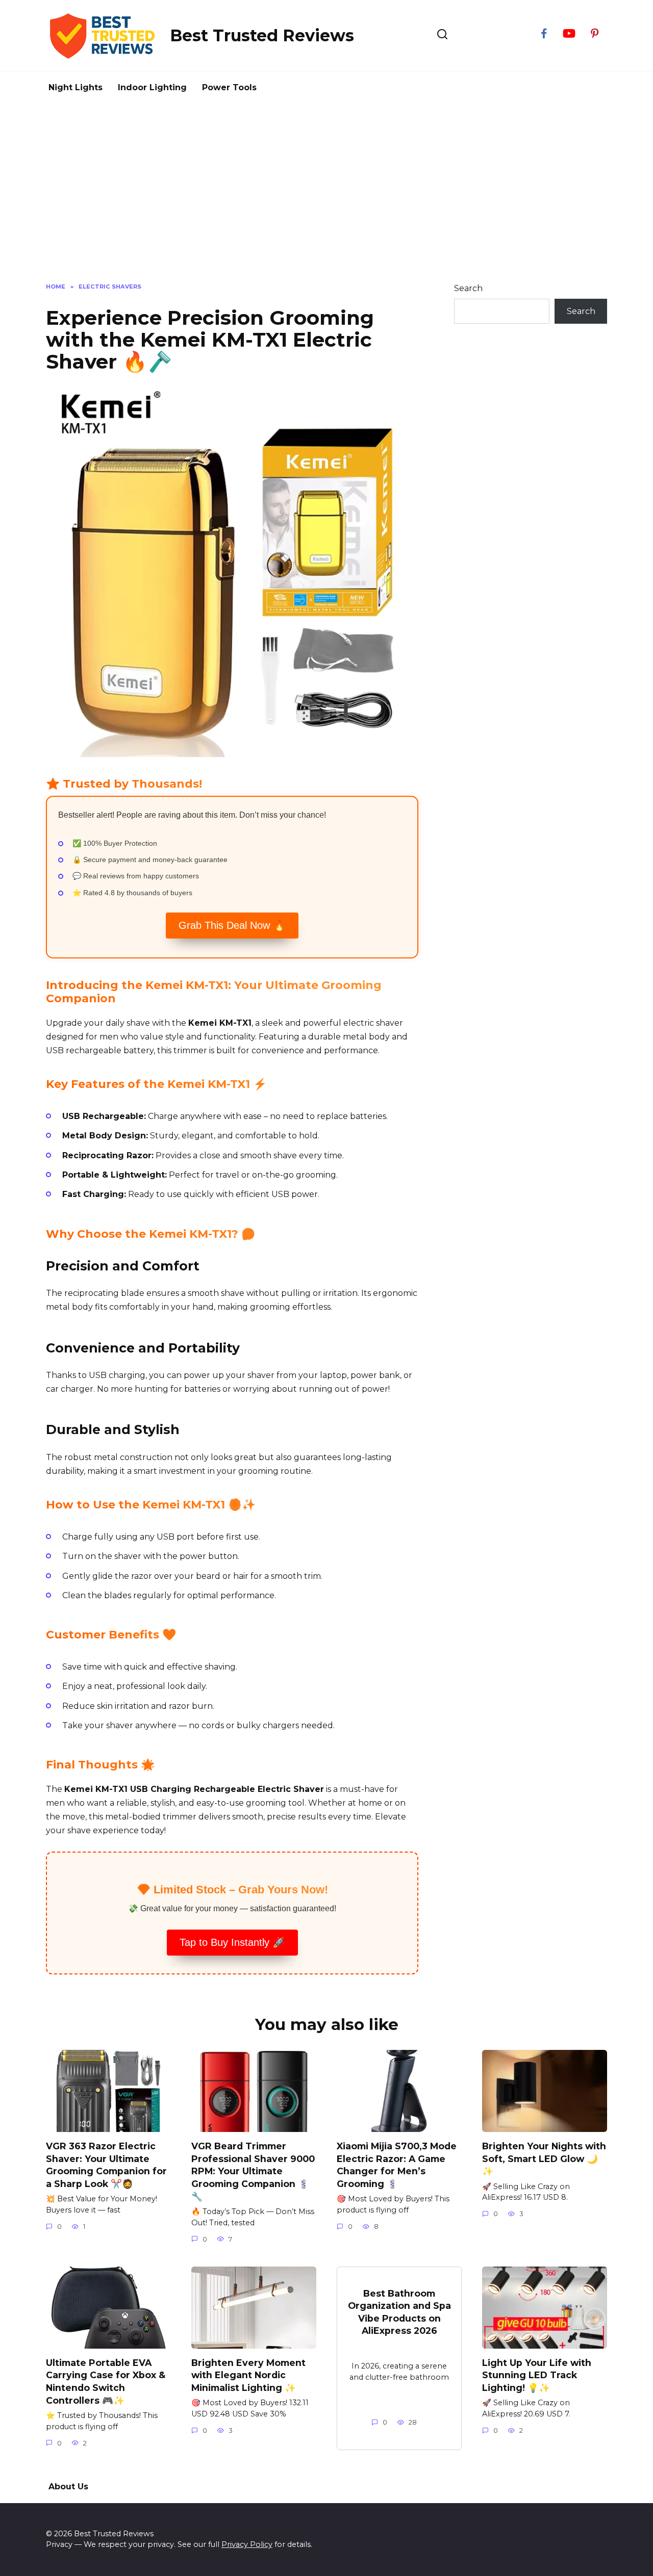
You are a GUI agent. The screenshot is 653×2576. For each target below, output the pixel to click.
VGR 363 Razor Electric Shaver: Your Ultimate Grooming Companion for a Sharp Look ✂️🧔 (106, 2165)
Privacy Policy (247, 2544)
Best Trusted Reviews (262, 35)
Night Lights (76, 87)
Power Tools (229, 87)
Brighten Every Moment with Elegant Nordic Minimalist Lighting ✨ (248, 2375)
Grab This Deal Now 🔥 (232, 925)
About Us (68, 2487)
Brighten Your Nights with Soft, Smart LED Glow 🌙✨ (544, 2158)
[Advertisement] (326, 191)
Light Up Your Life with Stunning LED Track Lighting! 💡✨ (537, 2375)
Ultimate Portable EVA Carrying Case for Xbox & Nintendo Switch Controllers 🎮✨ (106, 2382)
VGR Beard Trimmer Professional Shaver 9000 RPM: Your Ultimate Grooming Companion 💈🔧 (253, 2171)
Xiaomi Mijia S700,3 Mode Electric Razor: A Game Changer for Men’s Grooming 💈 (397, 2165)
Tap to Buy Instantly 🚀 (232, 1942)
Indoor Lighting (152, 87)
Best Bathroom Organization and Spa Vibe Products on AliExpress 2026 (399, 2312)
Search (468, 288)
